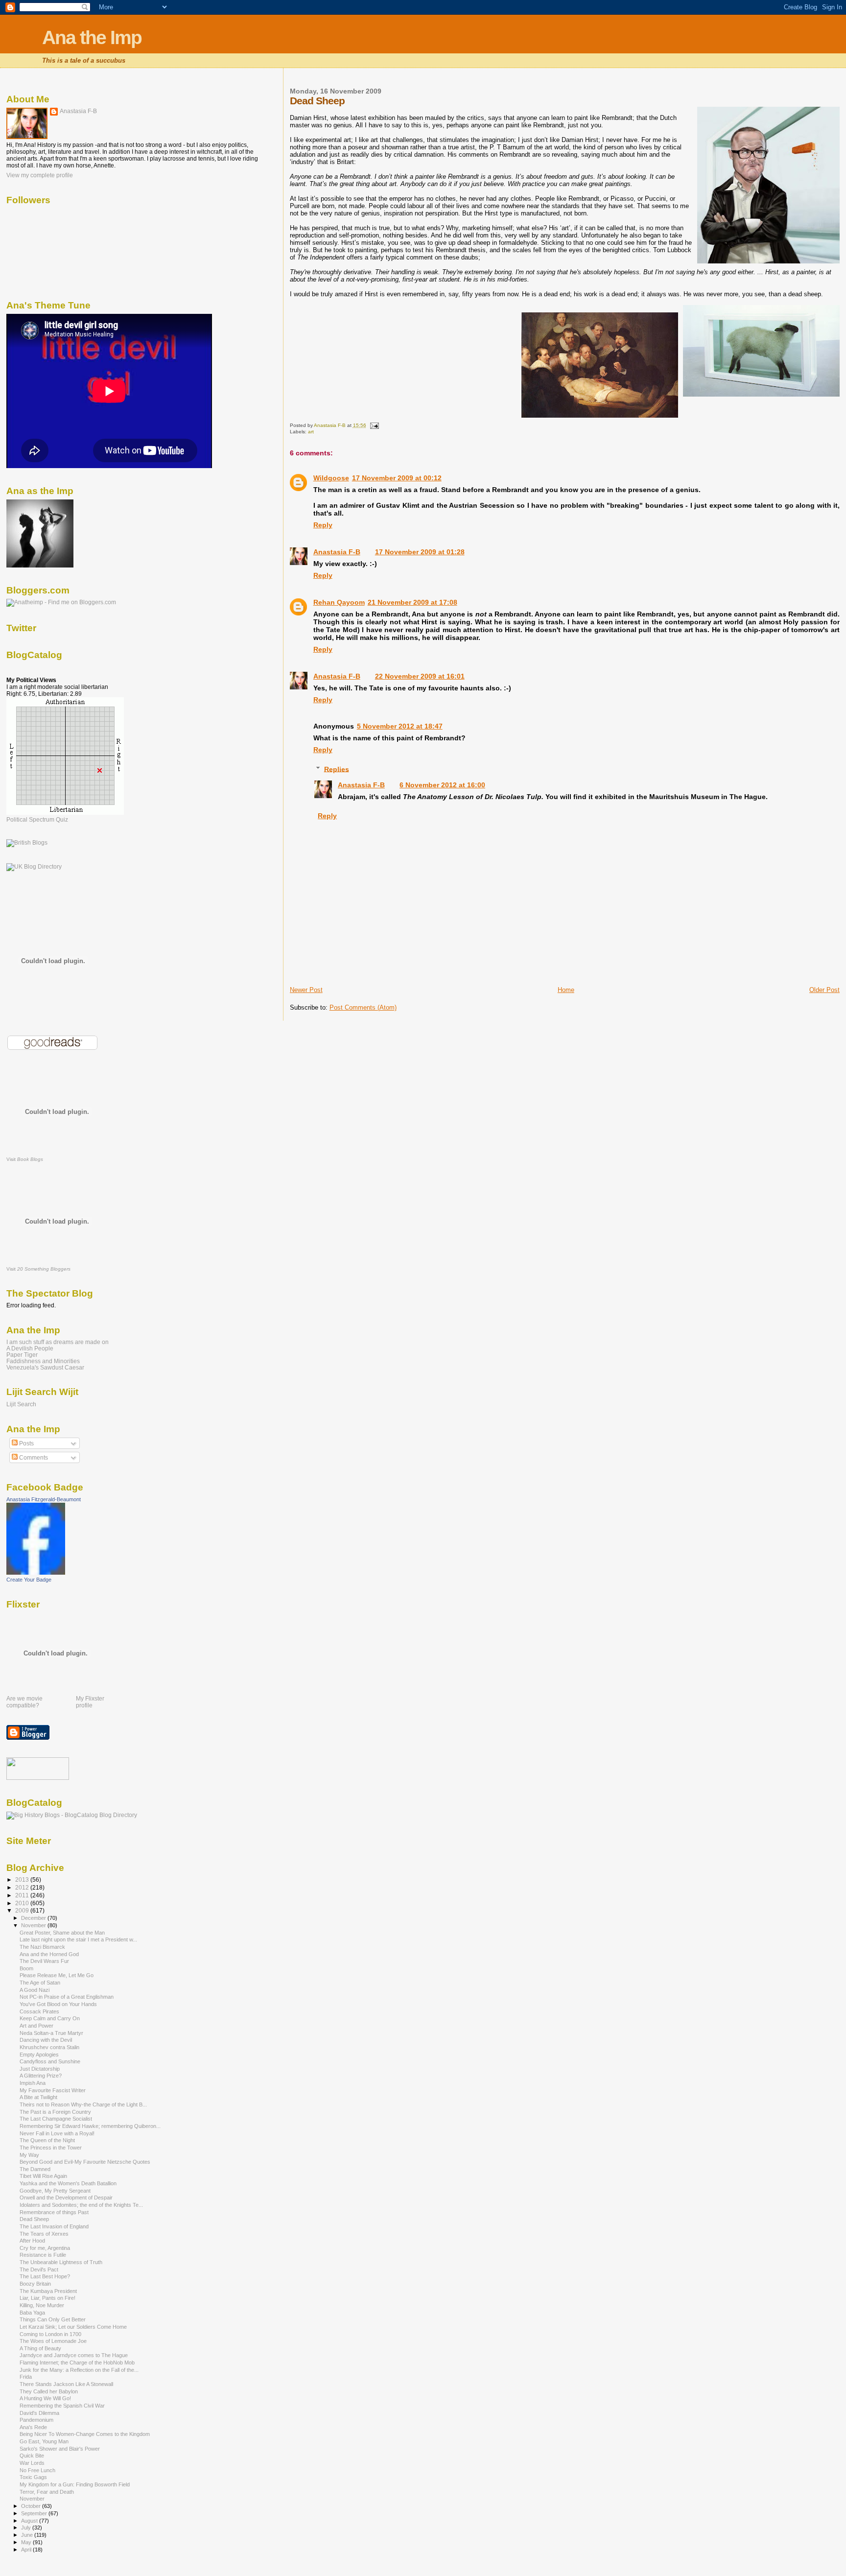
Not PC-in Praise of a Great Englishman (67, 1997)
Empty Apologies (39, 2055)
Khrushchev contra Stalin (49, 2047)
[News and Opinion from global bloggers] (38, 1778)
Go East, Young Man (44, 2441)
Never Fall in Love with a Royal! (57, 2133)
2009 (23, 1910)
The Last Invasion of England (54, 2226)
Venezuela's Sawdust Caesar (45, 1367)
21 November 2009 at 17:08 (412, 602)
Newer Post (306, 990)
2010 (23, 1903)
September (35, 2513)
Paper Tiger (22, 1355)
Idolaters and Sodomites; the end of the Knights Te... (81, 2205)
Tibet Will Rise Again (43, 2176)
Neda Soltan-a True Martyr (51, 2033)
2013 (23, 1879)
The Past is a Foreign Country (55, 2112)
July (27, 2528)
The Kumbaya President (48, 2291)
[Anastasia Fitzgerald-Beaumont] (36, 1573)
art (311, 432)
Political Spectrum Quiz (37, 820)
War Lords (32, 2463)
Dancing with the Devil (46, 2040)
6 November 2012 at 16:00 (442, 785)
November (34, 1925)
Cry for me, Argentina (45, 2248)
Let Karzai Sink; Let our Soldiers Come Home (73, 2327)
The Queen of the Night (47, 2140)
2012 (23, 1887)
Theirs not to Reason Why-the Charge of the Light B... (83, 2104)
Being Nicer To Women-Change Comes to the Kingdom (85, 2434)
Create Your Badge (29, 1580)
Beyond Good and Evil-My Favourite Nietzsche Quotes (85, 2162)
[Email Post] (374, 425)
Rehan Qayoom (339, 602)
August (30, 2521)
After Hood (32, 2241)
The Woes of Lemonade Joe (53, 2341)
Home (566, 990)
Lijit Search (21, 1404)
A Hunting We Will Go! (45, 2398)
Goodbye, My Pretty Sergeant (55, 2191)
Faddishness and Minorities (43, 1361)
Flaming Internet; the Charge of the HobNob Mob (77, 2363)
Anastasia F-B (337, 552)
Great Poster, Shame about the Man (62, 1933)
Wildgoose (331, 478)
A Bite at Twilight (38, 2097)
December (34, 1918)
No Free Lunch (37, 2470)
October (32, 2506)
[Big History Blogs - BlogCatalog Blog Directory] (72, 1815)
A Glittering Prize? (41, 2076)
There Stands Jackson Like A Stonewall (66, 2384)
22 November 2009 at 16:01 (420, 676)
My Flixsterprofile (90, 1702)
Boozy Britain (35, 2284)
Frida (26, 2377)
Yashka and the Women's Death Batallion (68, 2183)
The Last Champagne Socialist (56, 2119)
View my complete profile (40, 175)
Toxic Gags (33, 2477)
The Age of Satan (40, 1983)
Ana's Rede (33, 2427)
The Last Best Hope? (45, 2276)
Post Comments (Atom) (363, 1007)
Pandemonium (36, 2420)
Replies (337, 769)
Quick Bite (32, 2456)
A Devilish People (30, 1348)
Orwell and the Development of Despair (66, 2198)
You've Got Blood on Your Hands (58, 2004)
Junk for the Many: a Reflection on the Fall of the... (79, 2370)
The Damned (35, 2169)
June (28, 2535)
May (27, 2542)
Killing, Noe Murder (42, 2305)
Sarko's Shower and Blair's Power (60, 2449)
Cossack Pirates (39, 2011)
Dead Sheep (34, 2219)
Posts (26, 1443)
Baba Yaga (32, 2313)
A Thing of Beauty (40, 2348)
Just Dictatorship (40, 2069)
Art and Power (36, 2026)
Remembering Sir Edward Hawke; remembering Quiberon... (90, 2126)
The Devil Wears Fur (44, 1961)
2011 (23, 1895)
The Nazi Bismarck (42, 1947)
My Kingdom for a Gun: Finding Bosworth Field (75, 2484)
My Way (29, 2155)
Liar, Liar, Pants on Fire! (47, 2298)
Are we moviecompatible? (24, 1702)
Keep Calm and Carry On (50, 2018)
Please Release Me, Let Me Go (57, 1975)
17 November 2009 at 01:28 (420, 552)
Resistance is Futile (43, 2255)
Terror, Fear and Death (47, 2492)
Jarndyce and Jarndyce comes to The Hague (74, 2355)
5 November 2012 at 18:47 (400, 726)
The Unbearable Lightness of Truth (61, 2262)
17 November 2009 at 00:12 (397, 478)
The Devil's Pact (39, 2269)
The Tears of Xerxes (44, 2234)
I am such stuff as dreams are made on (58, 1342)
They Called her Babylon (49, 2391)
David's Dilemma (39, 2413)
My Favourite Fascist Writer (53, 2090)
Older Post (824, 990)
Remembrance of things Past (54, 2212)
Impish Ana (33, 2083)
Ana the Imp (92, 37)
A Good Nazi (35, 1990)
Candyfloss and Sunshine (50, 2061)
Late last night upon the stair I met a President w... (78, 1939)
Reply (323, 525)
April (27, 2550)
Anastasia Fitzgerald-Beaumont (44, 1499)
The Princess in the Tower (51, 2148)
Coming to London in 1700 (50, 2334)
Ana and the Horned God (49, 1954)
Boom (26, 1968)
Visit (25, 1159)
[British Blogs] (27, 843)
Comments (33, 1458)
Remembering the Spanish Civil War (62, 2406)
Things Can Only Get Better (53, 2319)
